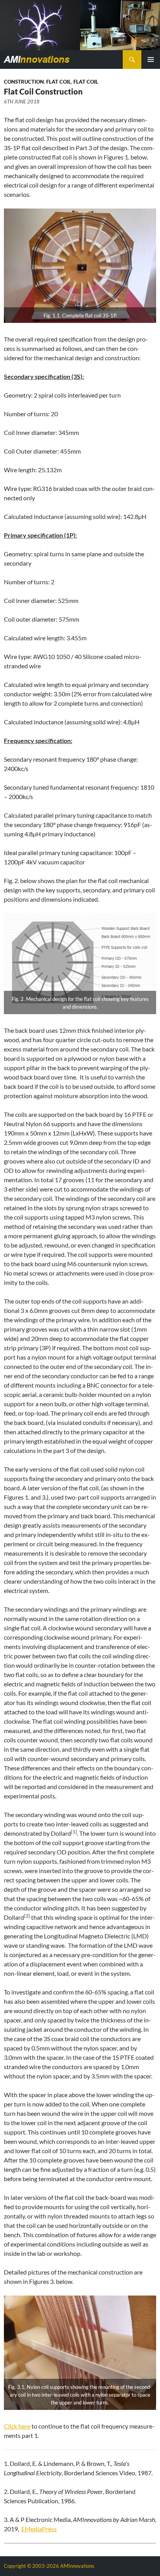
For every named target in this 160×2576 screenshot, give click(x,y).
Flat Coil (59, 82)
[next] (154, 25)
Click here (17, 2426)
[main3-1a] (80, 25)
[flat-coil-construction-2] (80, 964)
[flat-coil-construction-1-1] (80, 266)
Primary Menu (151, 60)
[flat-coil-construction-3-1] (80, 2353)
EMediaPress (39, 2529)
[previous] (6, 25)
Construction (24, 82)
